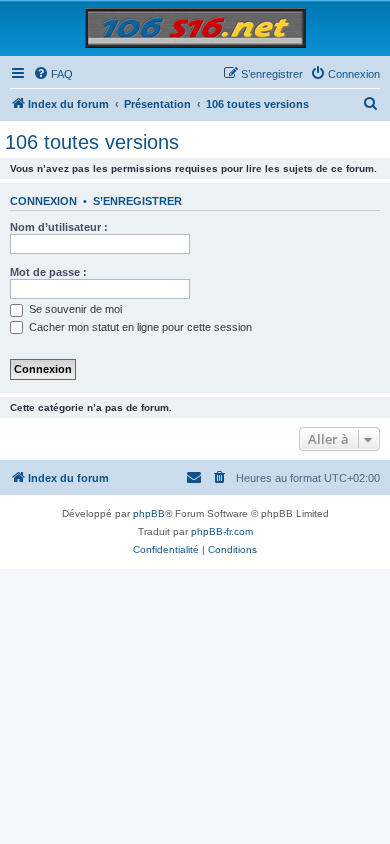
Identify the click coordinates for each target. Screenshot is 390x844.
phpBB (149, 513)
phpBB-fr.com (222, 531)
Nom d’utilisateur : (59, 227)
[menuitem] (53, 74)
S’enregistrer (137, 201)
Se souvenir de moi (74, 309)
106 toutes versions (92, 142)
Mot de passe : (48, 272)
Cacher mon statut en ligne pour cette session (139, 327)
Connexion (43, 201)
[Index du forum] (195, 27)
